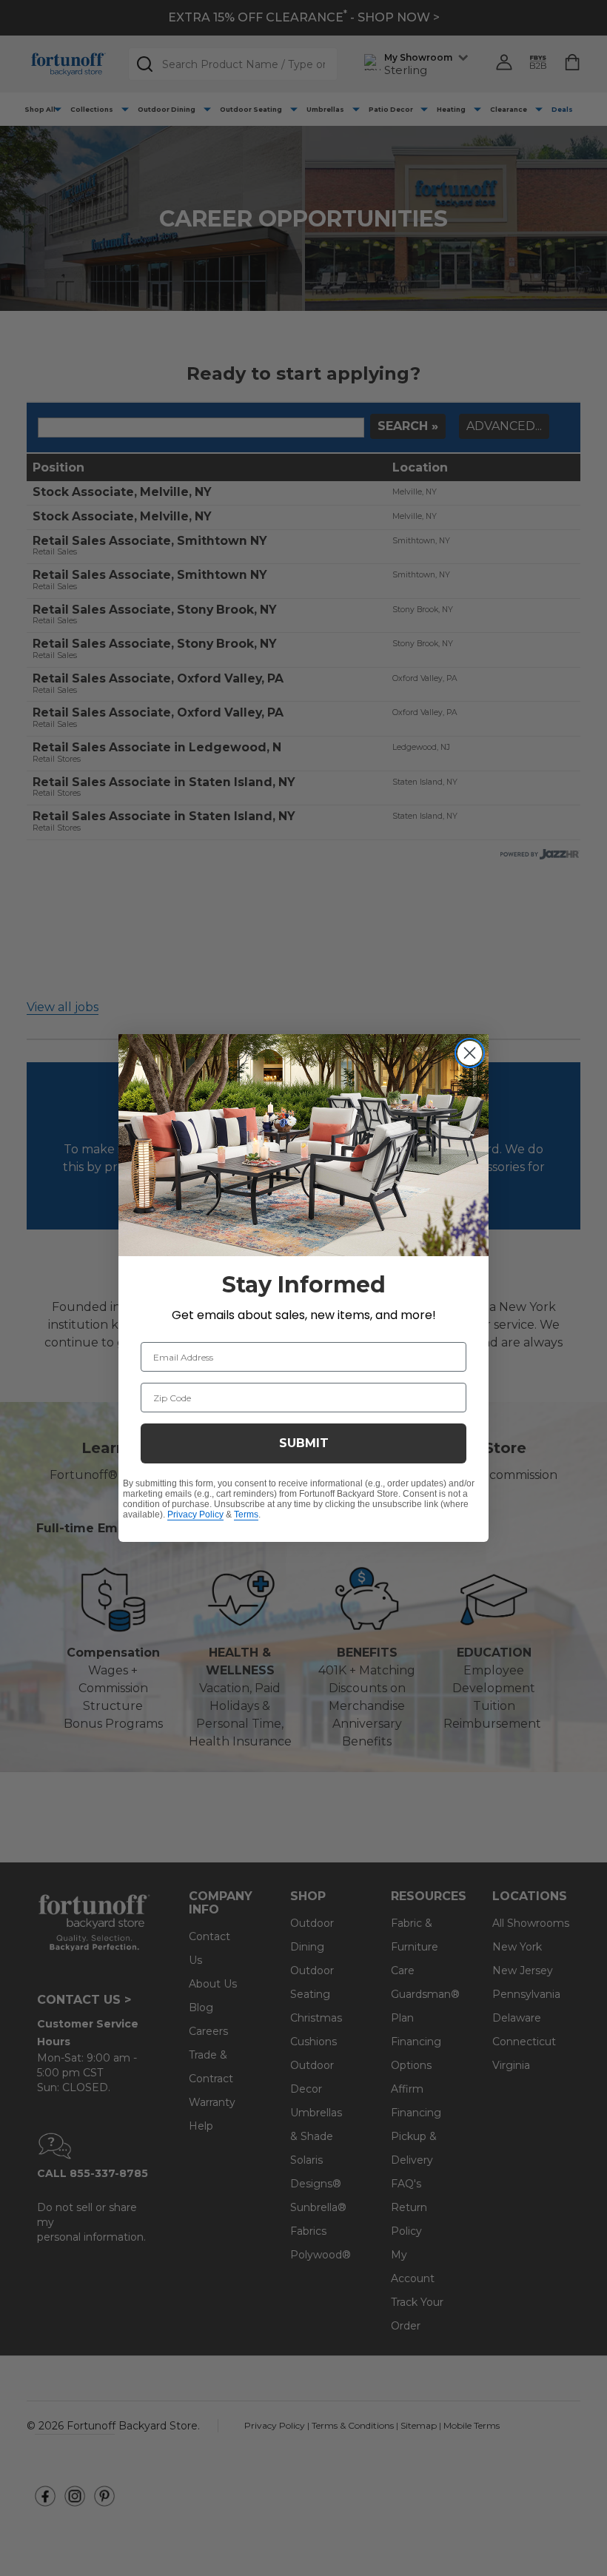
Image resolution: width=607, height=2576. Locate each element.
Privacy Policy (195, 1515)
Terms (246, 1515)
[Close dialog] (470, 1053)
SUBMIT (304, 1443)
